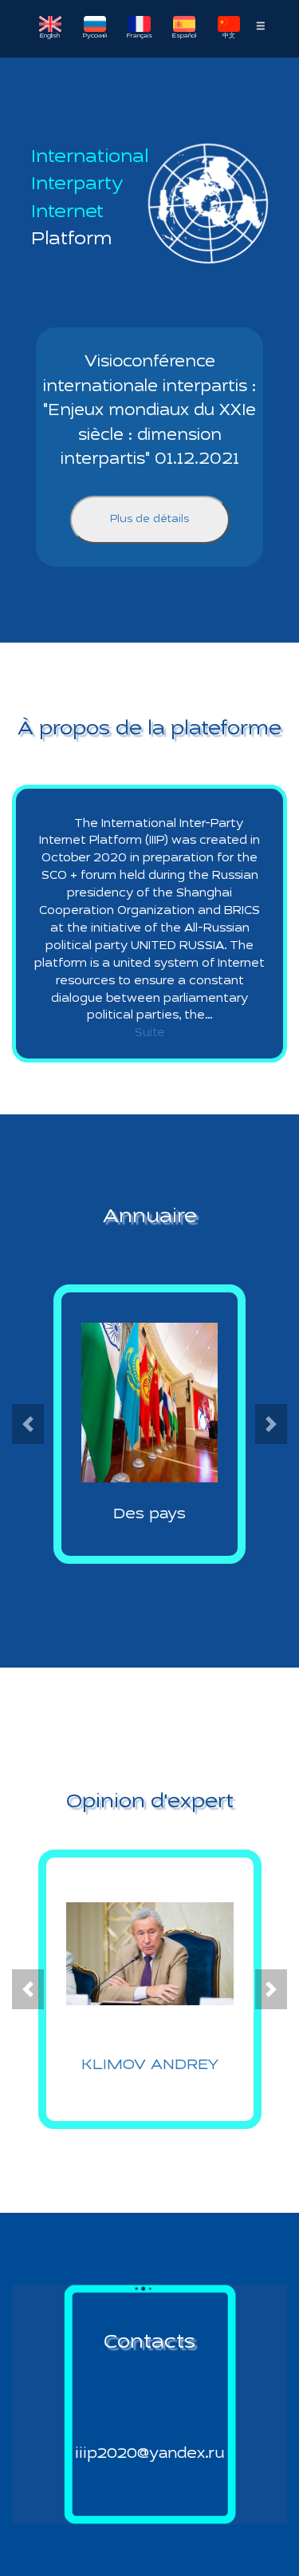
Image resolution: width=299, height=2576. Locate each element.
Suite (150, 1033)
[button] (28, 1424)
